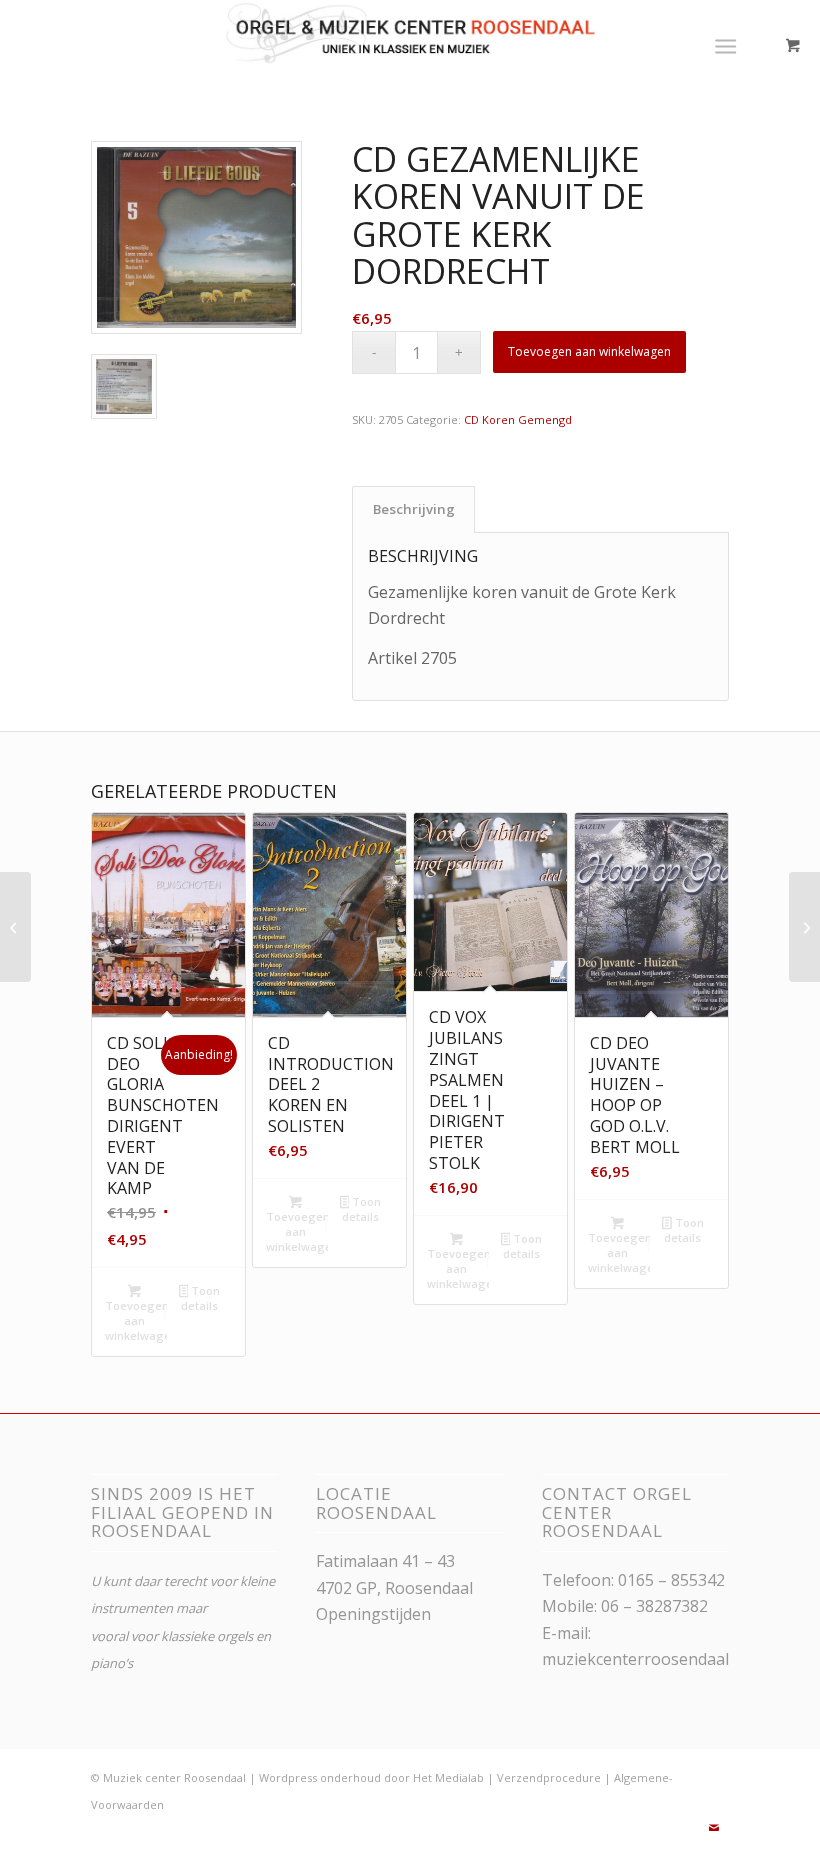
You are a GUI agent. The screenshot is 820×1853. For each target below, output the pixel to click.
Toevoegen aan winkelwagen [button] (136, 1320)
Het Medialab (448, 1777)
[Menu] (725, 45)
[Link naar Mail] (714, 1828)
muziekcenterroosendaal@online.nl (674, 1659)
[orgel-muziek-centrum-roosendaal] (410, 45)
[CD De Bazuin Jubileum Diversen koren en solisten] (15, 927)
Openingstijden (373, 1614)
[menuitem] (729, 45)
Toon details (200, 1298)
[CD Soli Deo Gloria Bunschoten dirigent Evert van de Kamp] (804, 927)
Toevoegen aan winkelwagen (589, 351)
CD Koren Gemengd (518, 419)
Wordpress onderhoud (320, 1777)
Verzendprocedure (549, 1777)
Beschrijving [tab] (414, 509)
